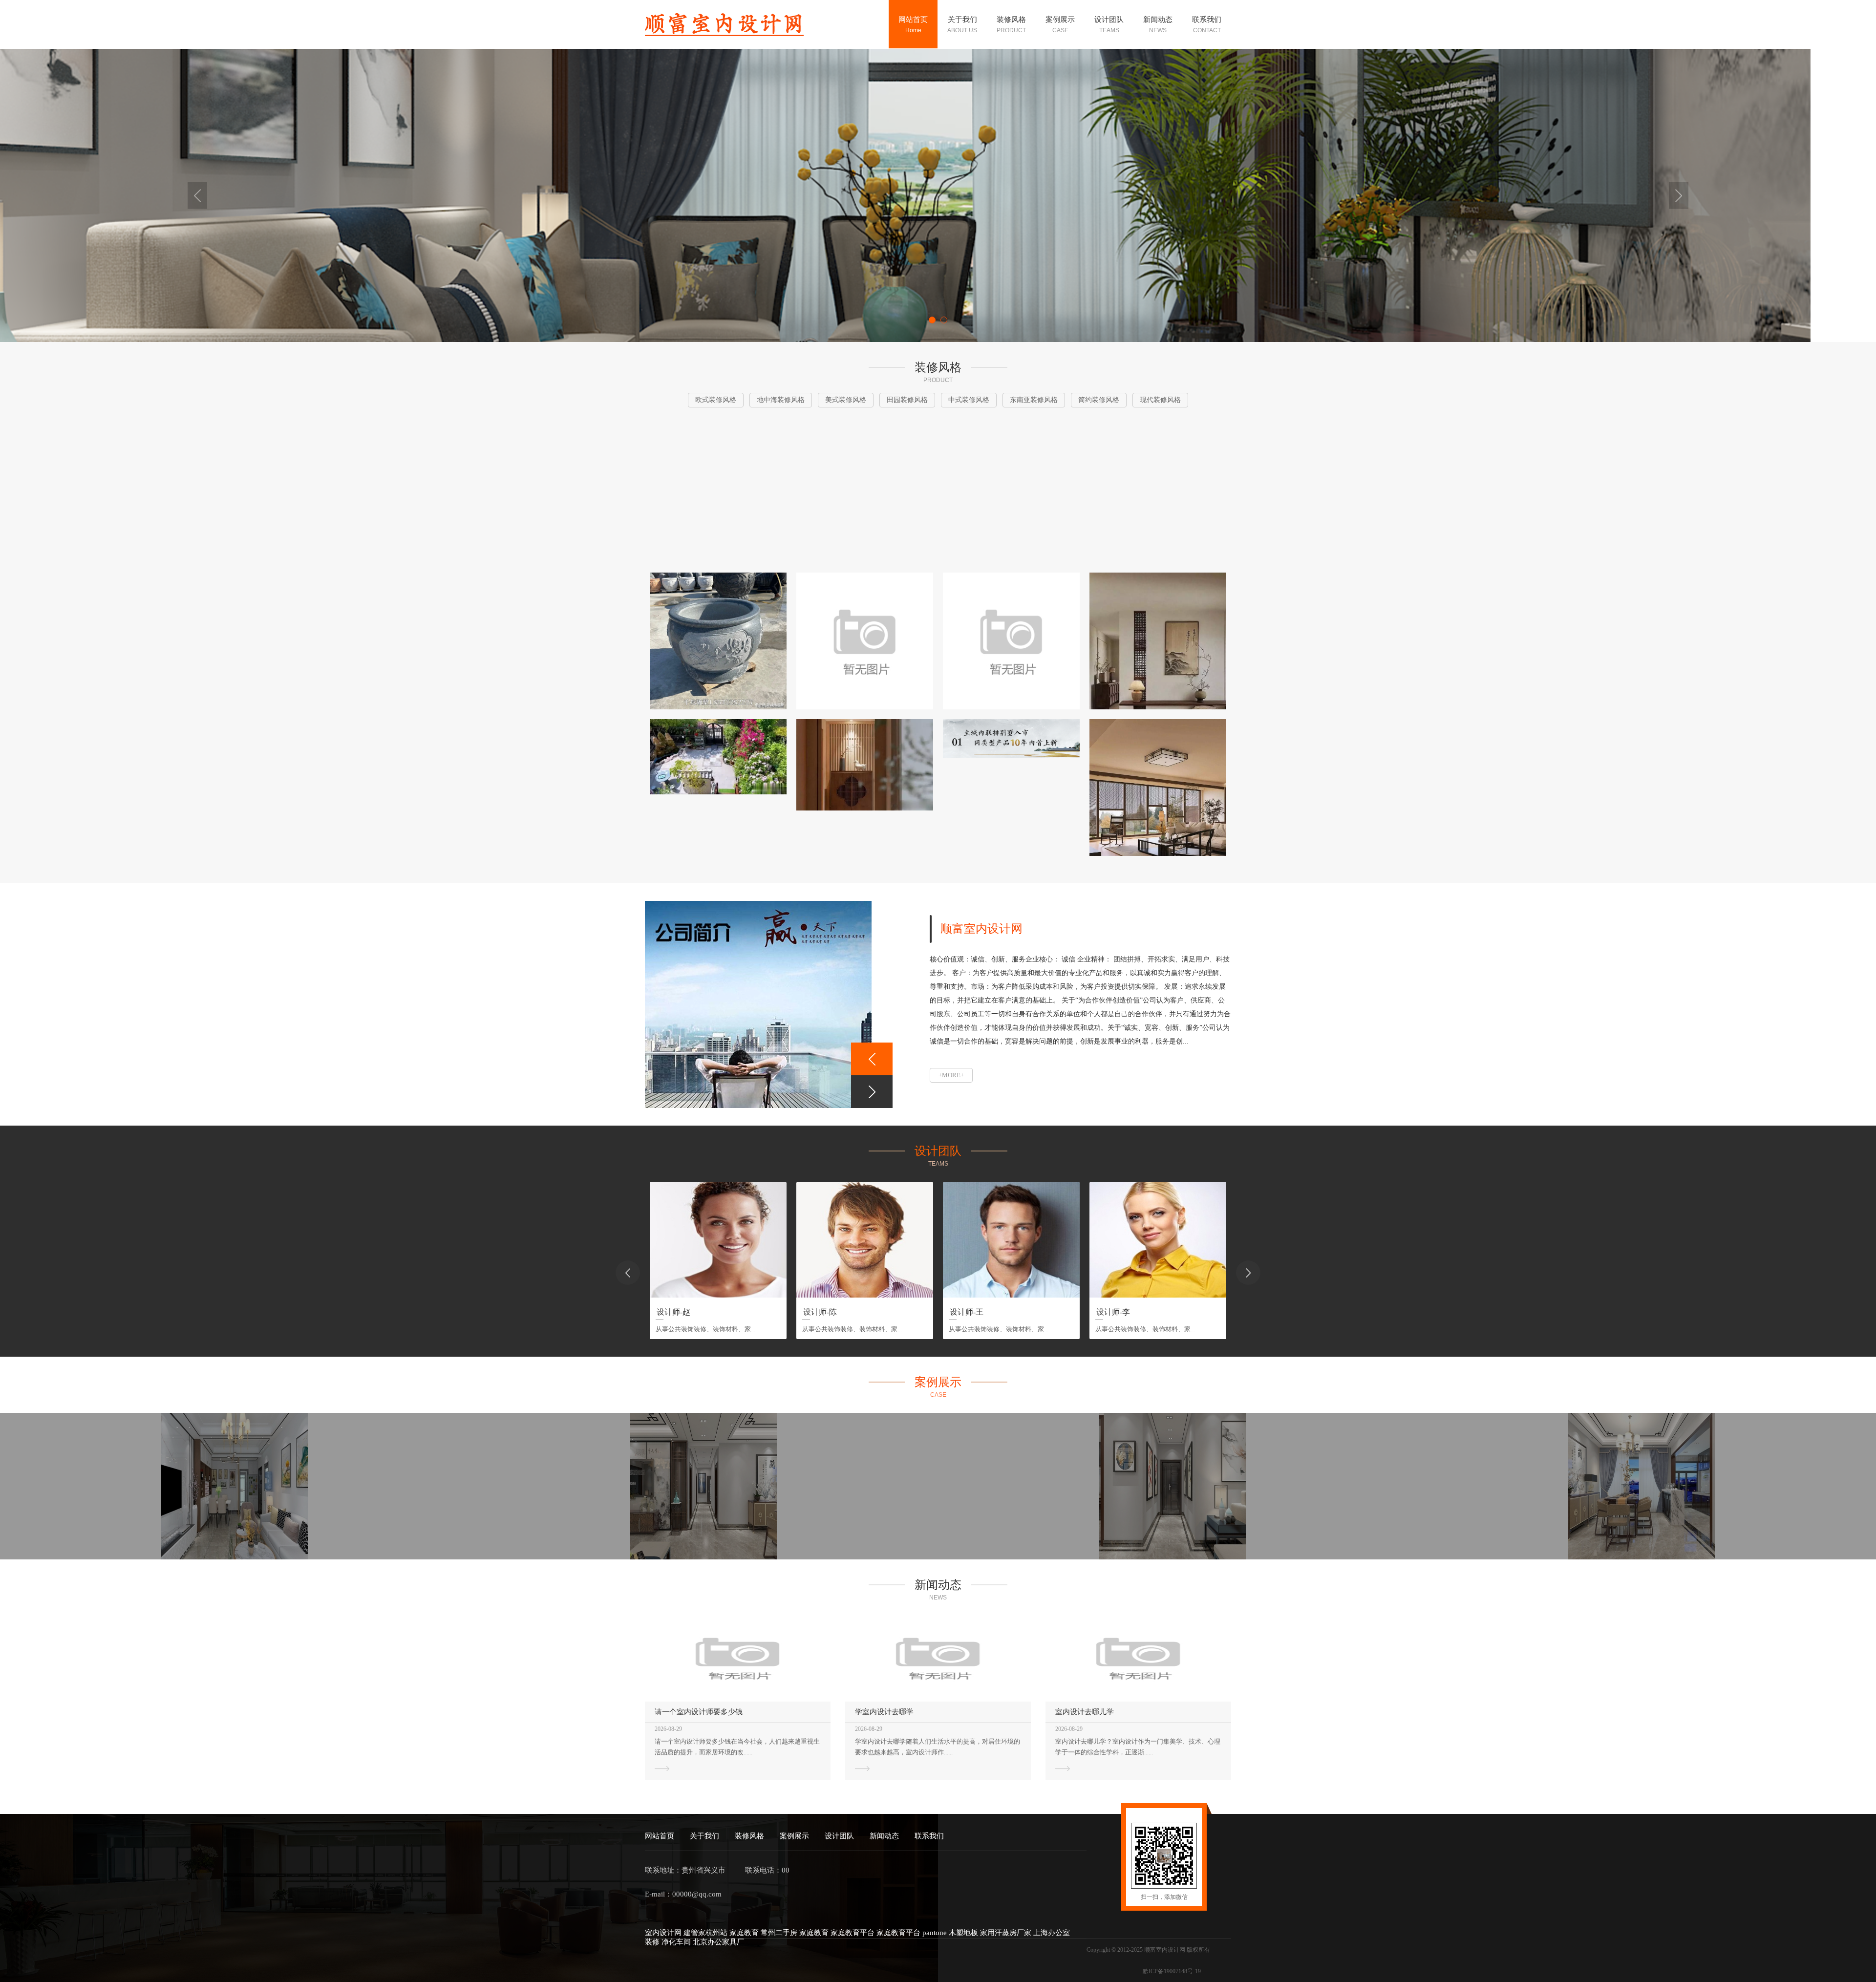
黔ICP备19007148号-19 (1172, 1971)
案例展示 (794, 1836)
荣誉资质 (958, 84)
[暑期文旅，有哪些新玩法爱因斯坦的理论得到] (865, 641)
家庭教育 (745, 1933)
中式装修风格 (1015, 156)
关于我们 (704, 1836)
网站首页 (660, 1836)
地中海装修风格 (1015, 89)
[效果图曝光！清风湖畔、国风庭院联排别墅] (1011, 739)
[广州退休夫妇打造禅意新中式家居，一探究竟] (865, 765)
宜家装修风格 (1015, 371)
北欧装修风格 (1015, 299)
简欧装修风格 (1015, 320)
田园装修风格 (1015, 135)
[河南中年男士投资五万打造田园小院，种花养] (718, 757)
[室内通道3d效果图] (1172, 1486)
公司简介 (958, 63)
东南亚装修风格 (1015, 181)
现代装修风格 (1015, 227)
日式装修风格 (1015, 279)
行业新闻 (1154, 84)
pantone (936, 1933)
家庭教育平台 (853, 1933)
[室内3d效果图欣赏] (234, 1486)
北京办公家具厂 (718, 1942)
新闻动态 (884, 1836)
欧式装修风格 (1015, 63)
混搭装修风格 (1015, 392)
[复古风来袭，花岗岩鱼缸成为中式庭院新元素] (718, 641)
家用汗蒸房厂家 (1007, 1933)
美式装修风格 (1015, 115)
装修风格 (749, 1836)
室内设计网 (664, 1933)
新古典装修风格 (1015, 253)
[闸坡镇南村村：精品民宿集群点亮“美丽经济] (1011, 641)
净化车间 (677, 1942)
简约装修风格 (1015, 207)
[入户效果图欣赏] (1641, 1486)
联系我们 (929, 1836)
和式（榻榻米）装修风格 (1015, 345)
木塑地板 (964, 1933)
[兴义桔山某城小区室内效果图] (703, 1486)
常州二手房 (780, 1933)
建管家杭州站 (706, 1933)
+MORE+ (951, 1075)
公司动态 (1154, 63)
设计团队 (839, 1836)
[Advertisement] (938, 491)
